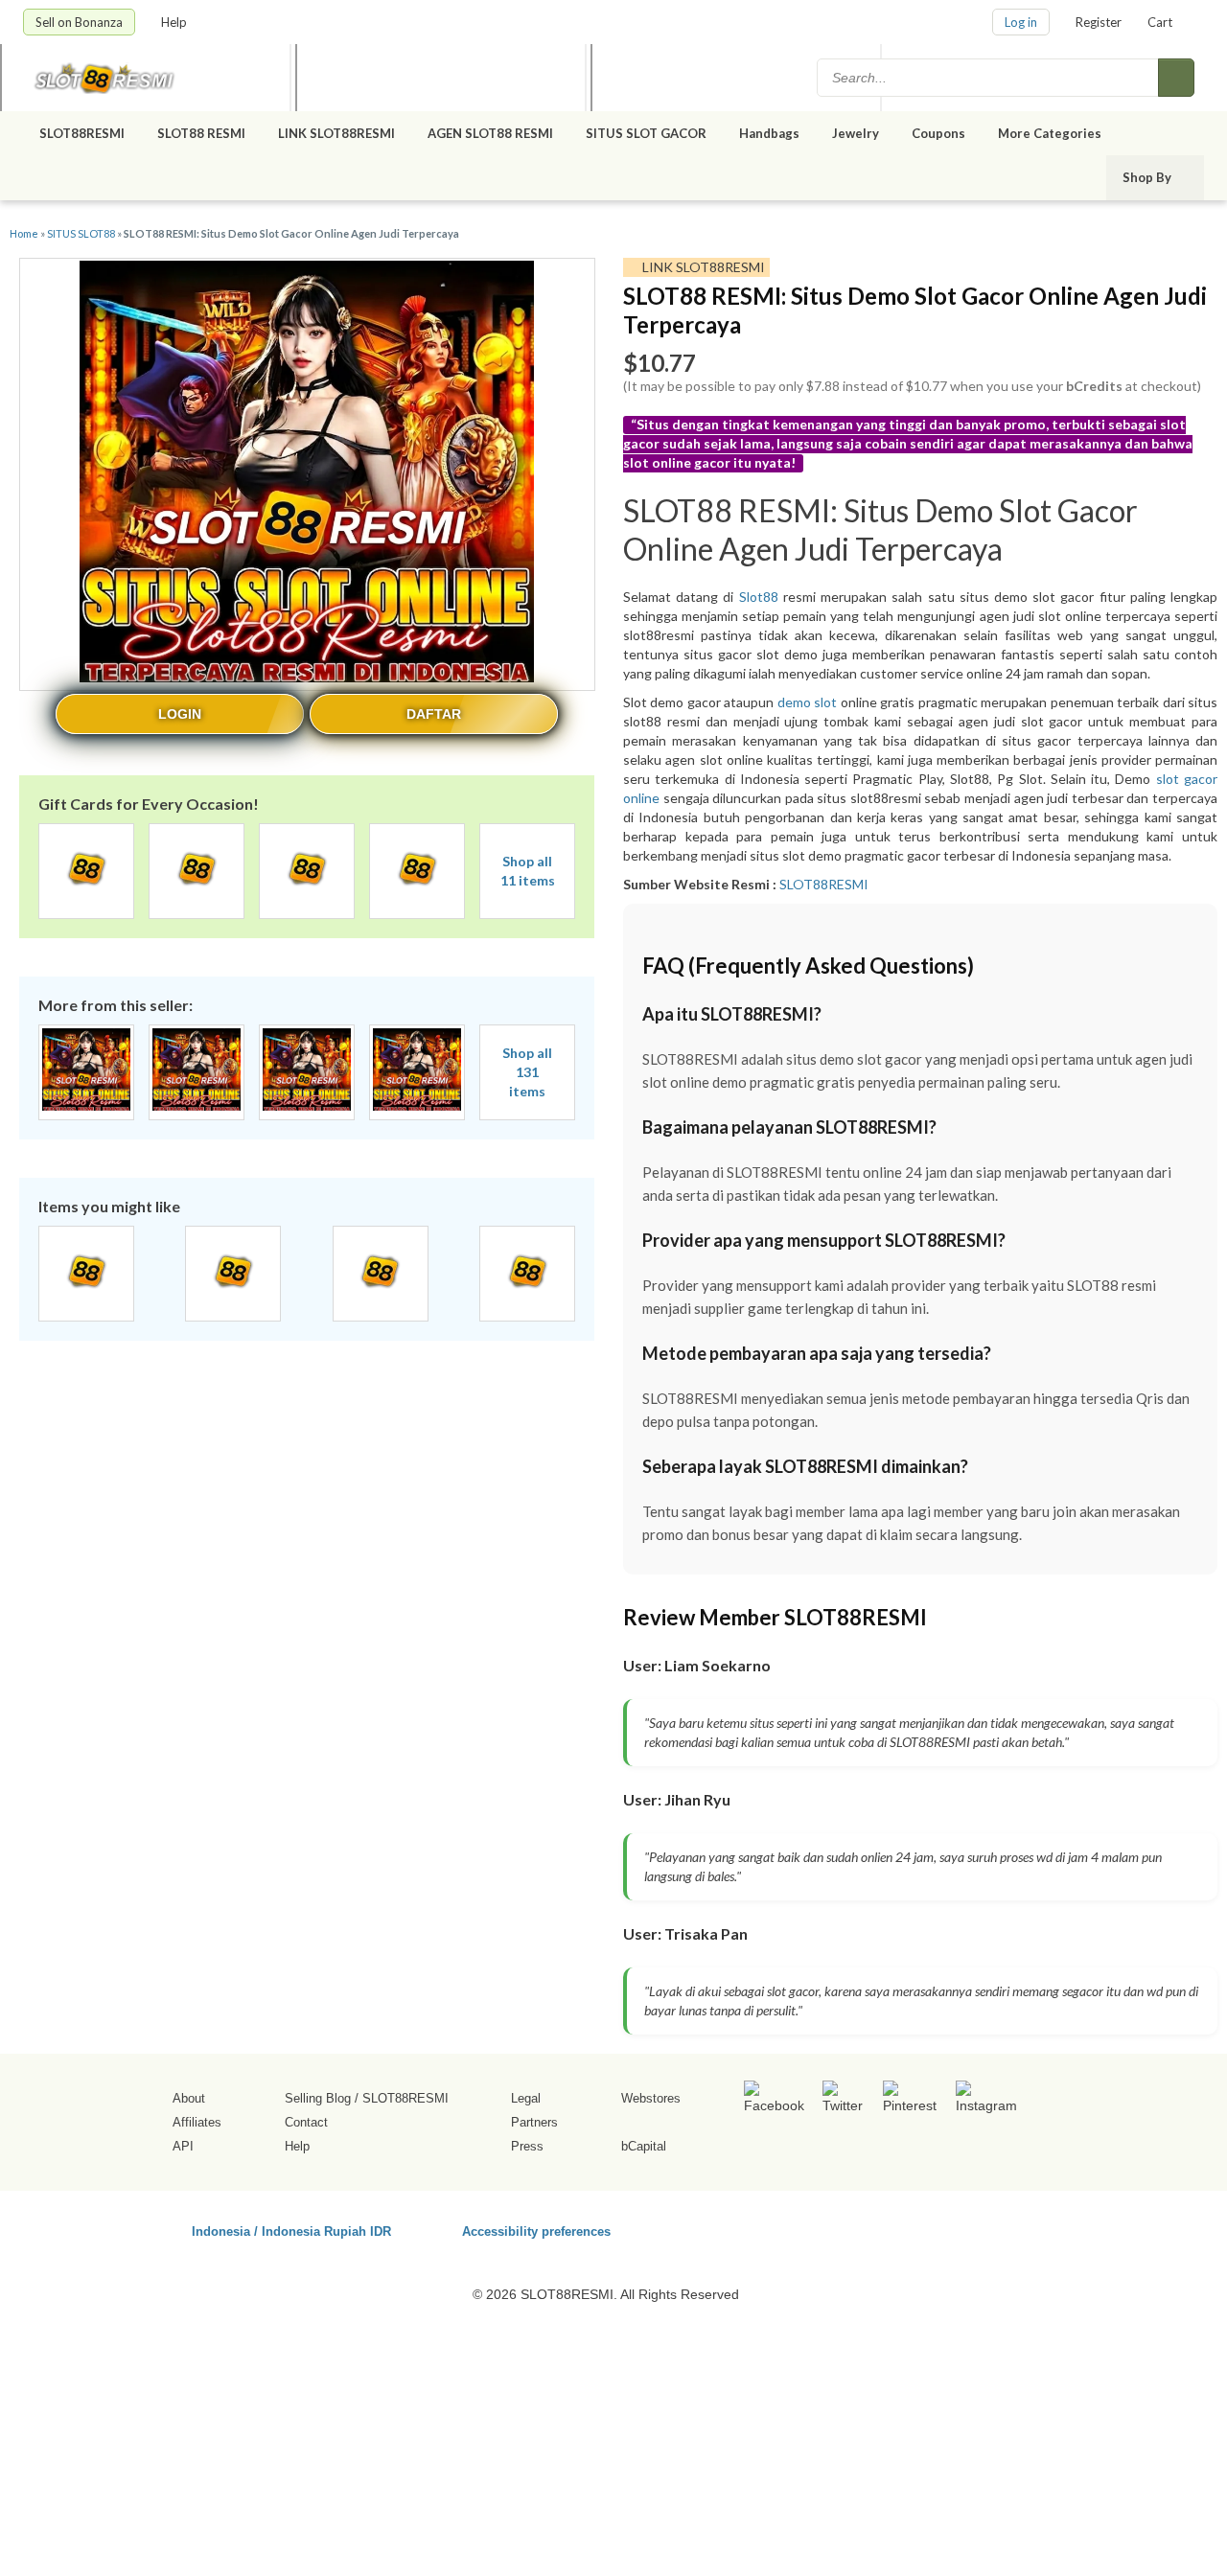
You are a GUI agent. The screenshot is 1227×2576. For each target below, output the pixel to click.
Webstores (651, 2098)
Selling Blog (318, 2098)
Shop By (1148, 177)
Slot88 (759, 597)
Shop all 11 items (528, 871)
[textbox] (989, 78)
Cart (1160, 22)
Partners (534, 2122)
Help (175, 22)
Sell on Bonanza (79, 22)
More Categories (1051, 133)
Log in (1021, 22)
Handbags (769, 133)
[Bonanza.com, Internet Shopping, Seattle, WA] (929, 2228)
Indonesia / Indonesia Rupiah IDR (291, 2231)
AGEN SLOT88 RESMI (490, 133)
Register (1099, 22)
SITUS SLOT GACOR (646, 133)
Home (24, 233)
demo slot (807, 702)
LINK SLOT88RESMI (336, 133)
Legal (526, 2098)
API (183, 2146)
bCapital (644, 2146)
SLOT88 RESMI (201, 133)
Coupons (938, 133)
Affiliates (197, 2122)
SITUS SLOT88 (81, 233)
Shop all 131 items (527, 1072)
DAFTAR (434, 714)
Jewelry (856, 133)
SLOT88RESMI (82, 133)
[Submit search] (1176, 78)
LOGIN (180, 714)
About (189, 2098)
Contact (306, 2122)
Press (527, 2146)
